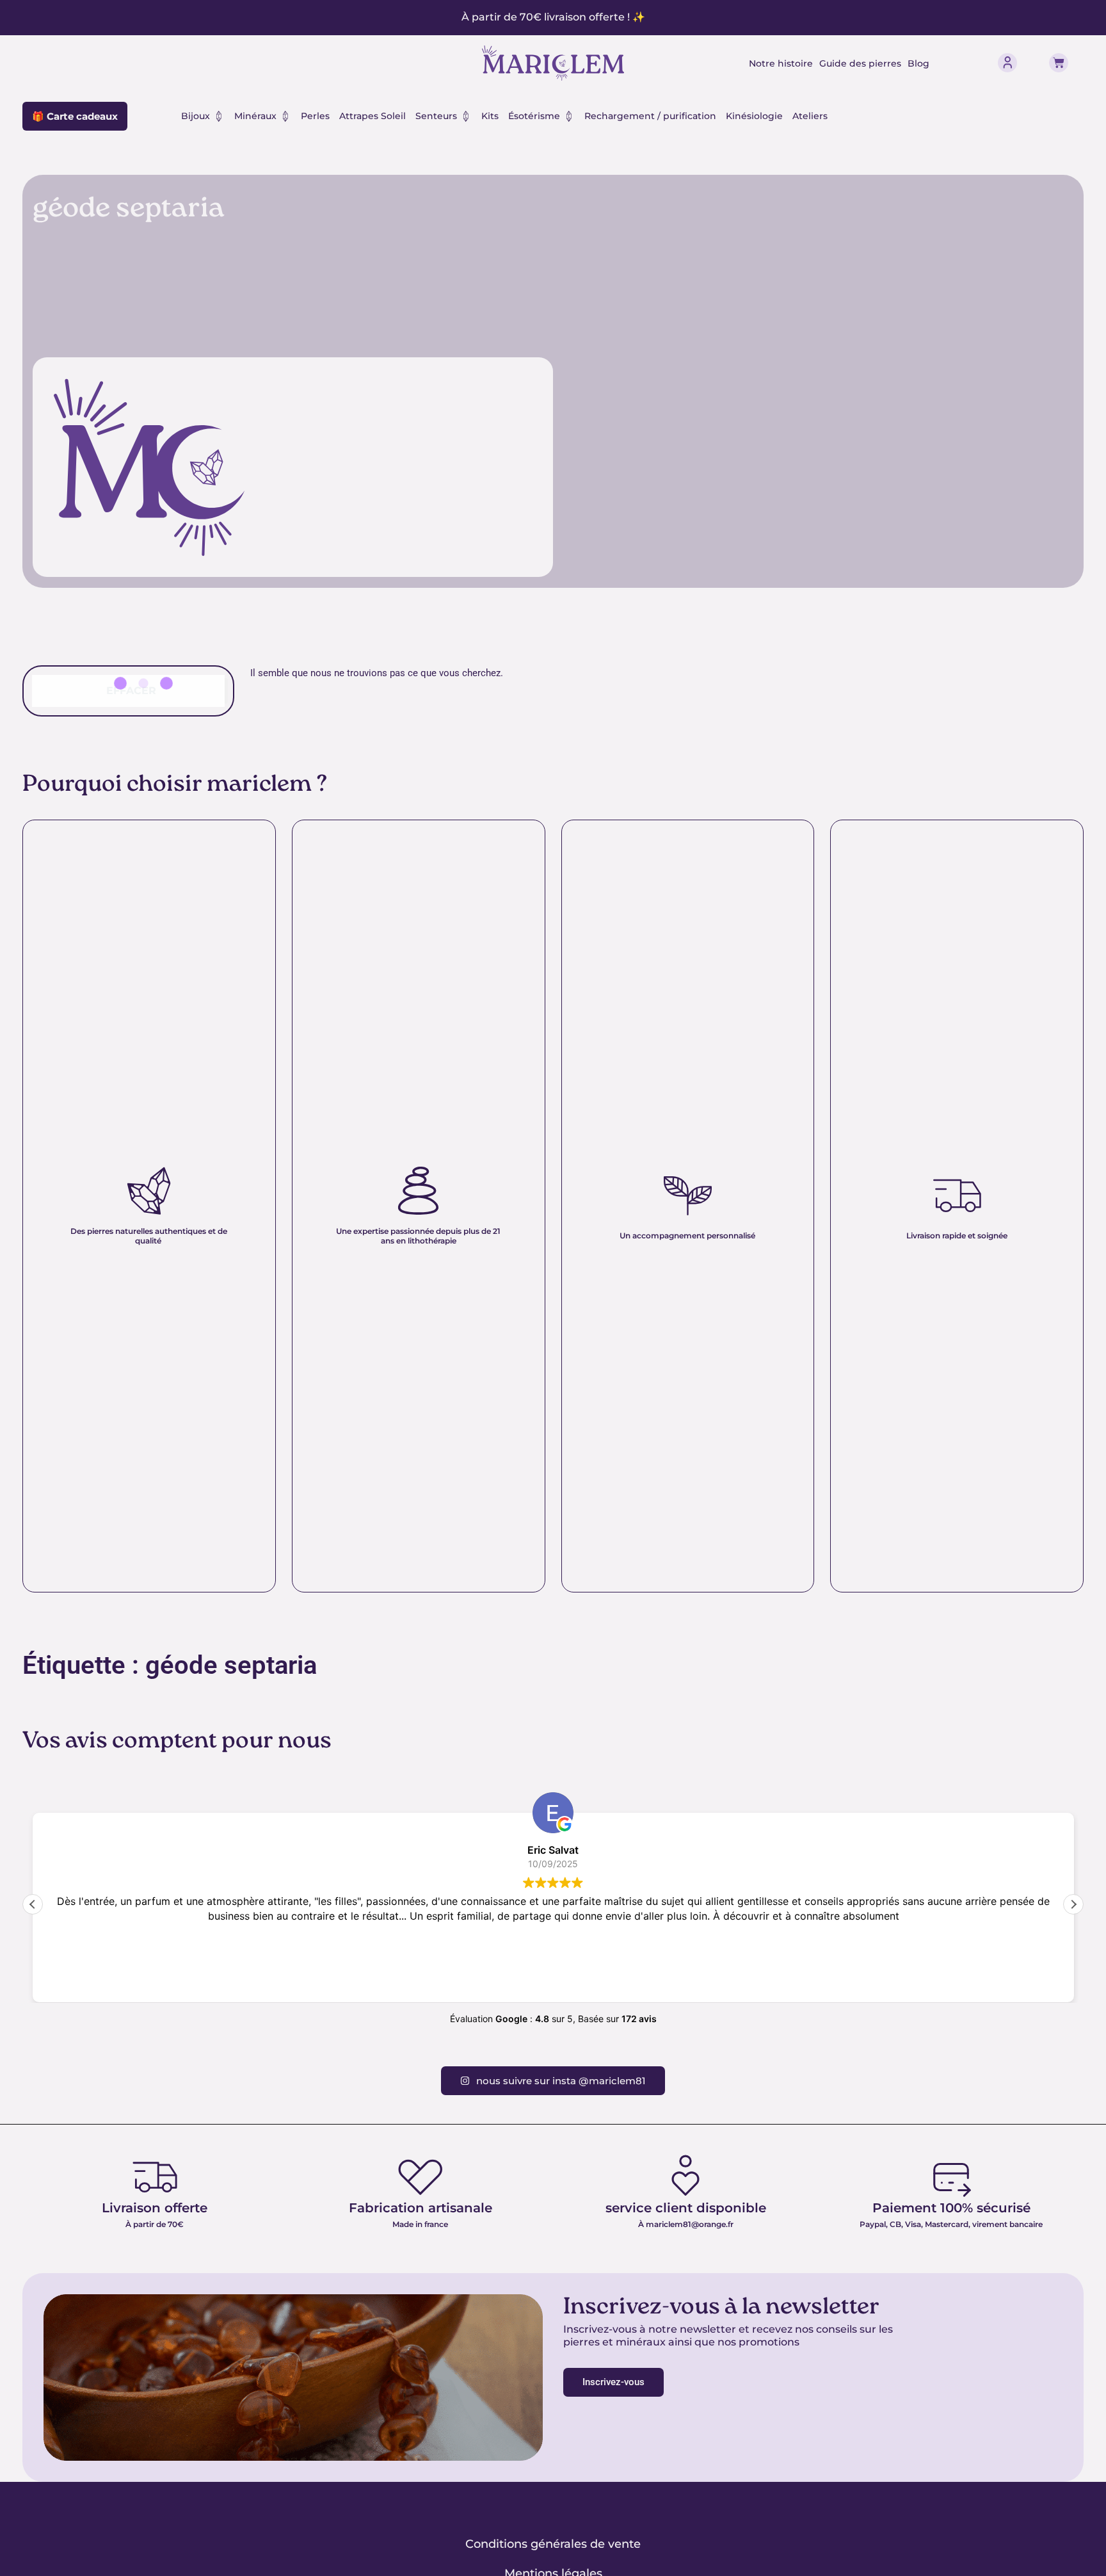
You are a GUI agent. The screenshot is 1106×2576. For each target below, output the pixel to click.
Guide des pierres (860, 63)
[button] (1073, 1904)
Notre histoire (781, 63)
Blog (918, 63)
